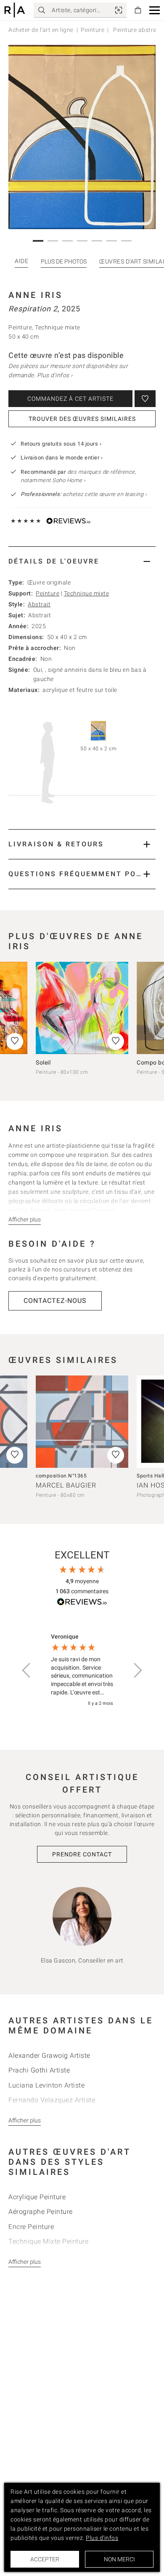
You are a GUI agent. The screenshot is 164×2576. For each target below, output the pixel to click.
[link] (119, 10)
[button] (155, 10)
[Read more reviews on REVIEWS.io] (82, 1603)
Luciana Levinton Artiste (46, 2085)
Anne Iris (36, 295)
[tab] (82, 561)
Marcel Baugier (66, 1485)
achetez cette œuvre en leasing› (84, 494)
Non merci (119, 2559)
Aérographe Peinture (41, 2212)
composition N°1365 (61, 1476)
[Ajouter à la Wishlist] (145, 399)
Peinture (93, 30)
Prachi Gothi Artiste (39, 2070)
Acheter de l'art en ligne (41, 30)
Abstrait (39, 604)
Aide (21, 261)
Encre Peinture (31, 2227)
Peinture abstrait (136, 30)
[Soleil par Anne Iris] (82, 1008)
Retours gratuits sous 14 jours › (61, 444)
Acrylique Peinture (37, 2197)
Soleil (43, 1062)
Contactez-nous (55, 1301)
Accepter (45, 2559)
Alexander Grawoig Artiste (49, 2055)
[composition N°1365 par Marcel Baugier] (82, 1422)
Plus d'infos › (55, 375)
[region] (82, 1670)
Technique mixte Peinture (48, 2241)
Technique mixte (87, 593)
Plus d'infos (102, 2538)
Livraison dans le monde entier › (62, 458)
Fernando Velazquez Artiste (52, 2100)
